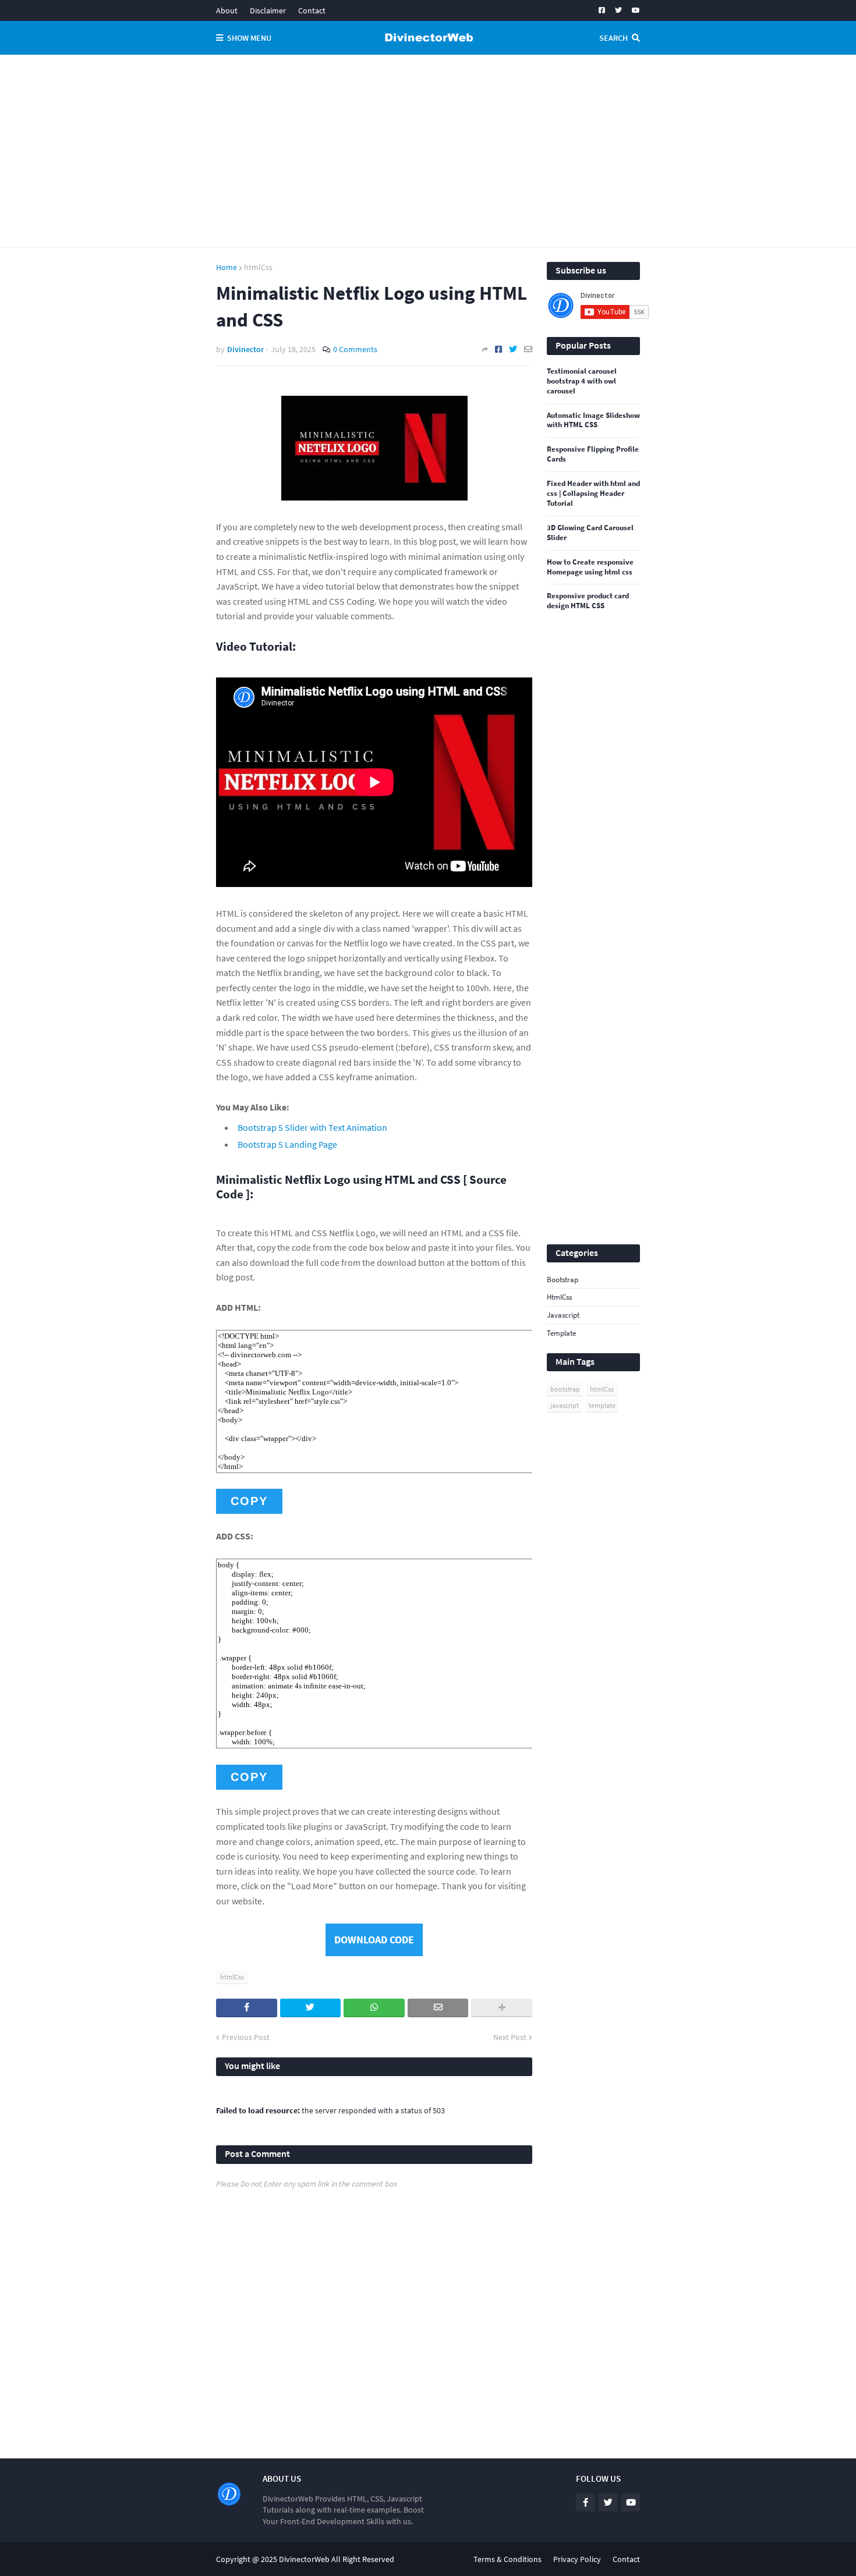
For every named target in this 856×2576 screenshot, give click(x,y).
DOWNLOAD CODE (374, 1940)
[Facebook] (498, 349)
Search (613, 38)
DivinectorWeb (304, 2559)
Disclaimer (268, 10)
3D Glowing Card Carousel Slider (590, 533)
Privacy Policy (577, 2559)
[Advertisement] (428, 151)
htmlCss (258, 267)
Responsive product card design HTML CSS (588, 601)
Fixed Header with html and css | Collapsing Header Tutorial (593, 494)
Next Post (510, 2037)
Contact (312, 10)
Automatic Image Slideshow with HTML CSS (593, 421)
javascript (563, 1315)
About (227, 10)
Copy (249, 1501)
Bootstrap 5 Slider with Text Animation (312, 1127)
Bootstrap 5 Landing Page (287, 1144)
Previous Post (246, 2037)
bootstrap (563, 1280)
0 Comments (355, 349)
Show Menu (249, 38)
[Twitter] (513, 349)
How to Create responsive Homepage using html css (590, 567)
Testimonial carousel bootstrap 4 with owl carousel (582, 381)
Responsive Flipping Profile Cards (593, 454)
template (561, 1333)
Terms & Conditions (507, 2559)
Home (227, 267)
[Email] (528, 349)
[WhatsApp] (374, 2008)
